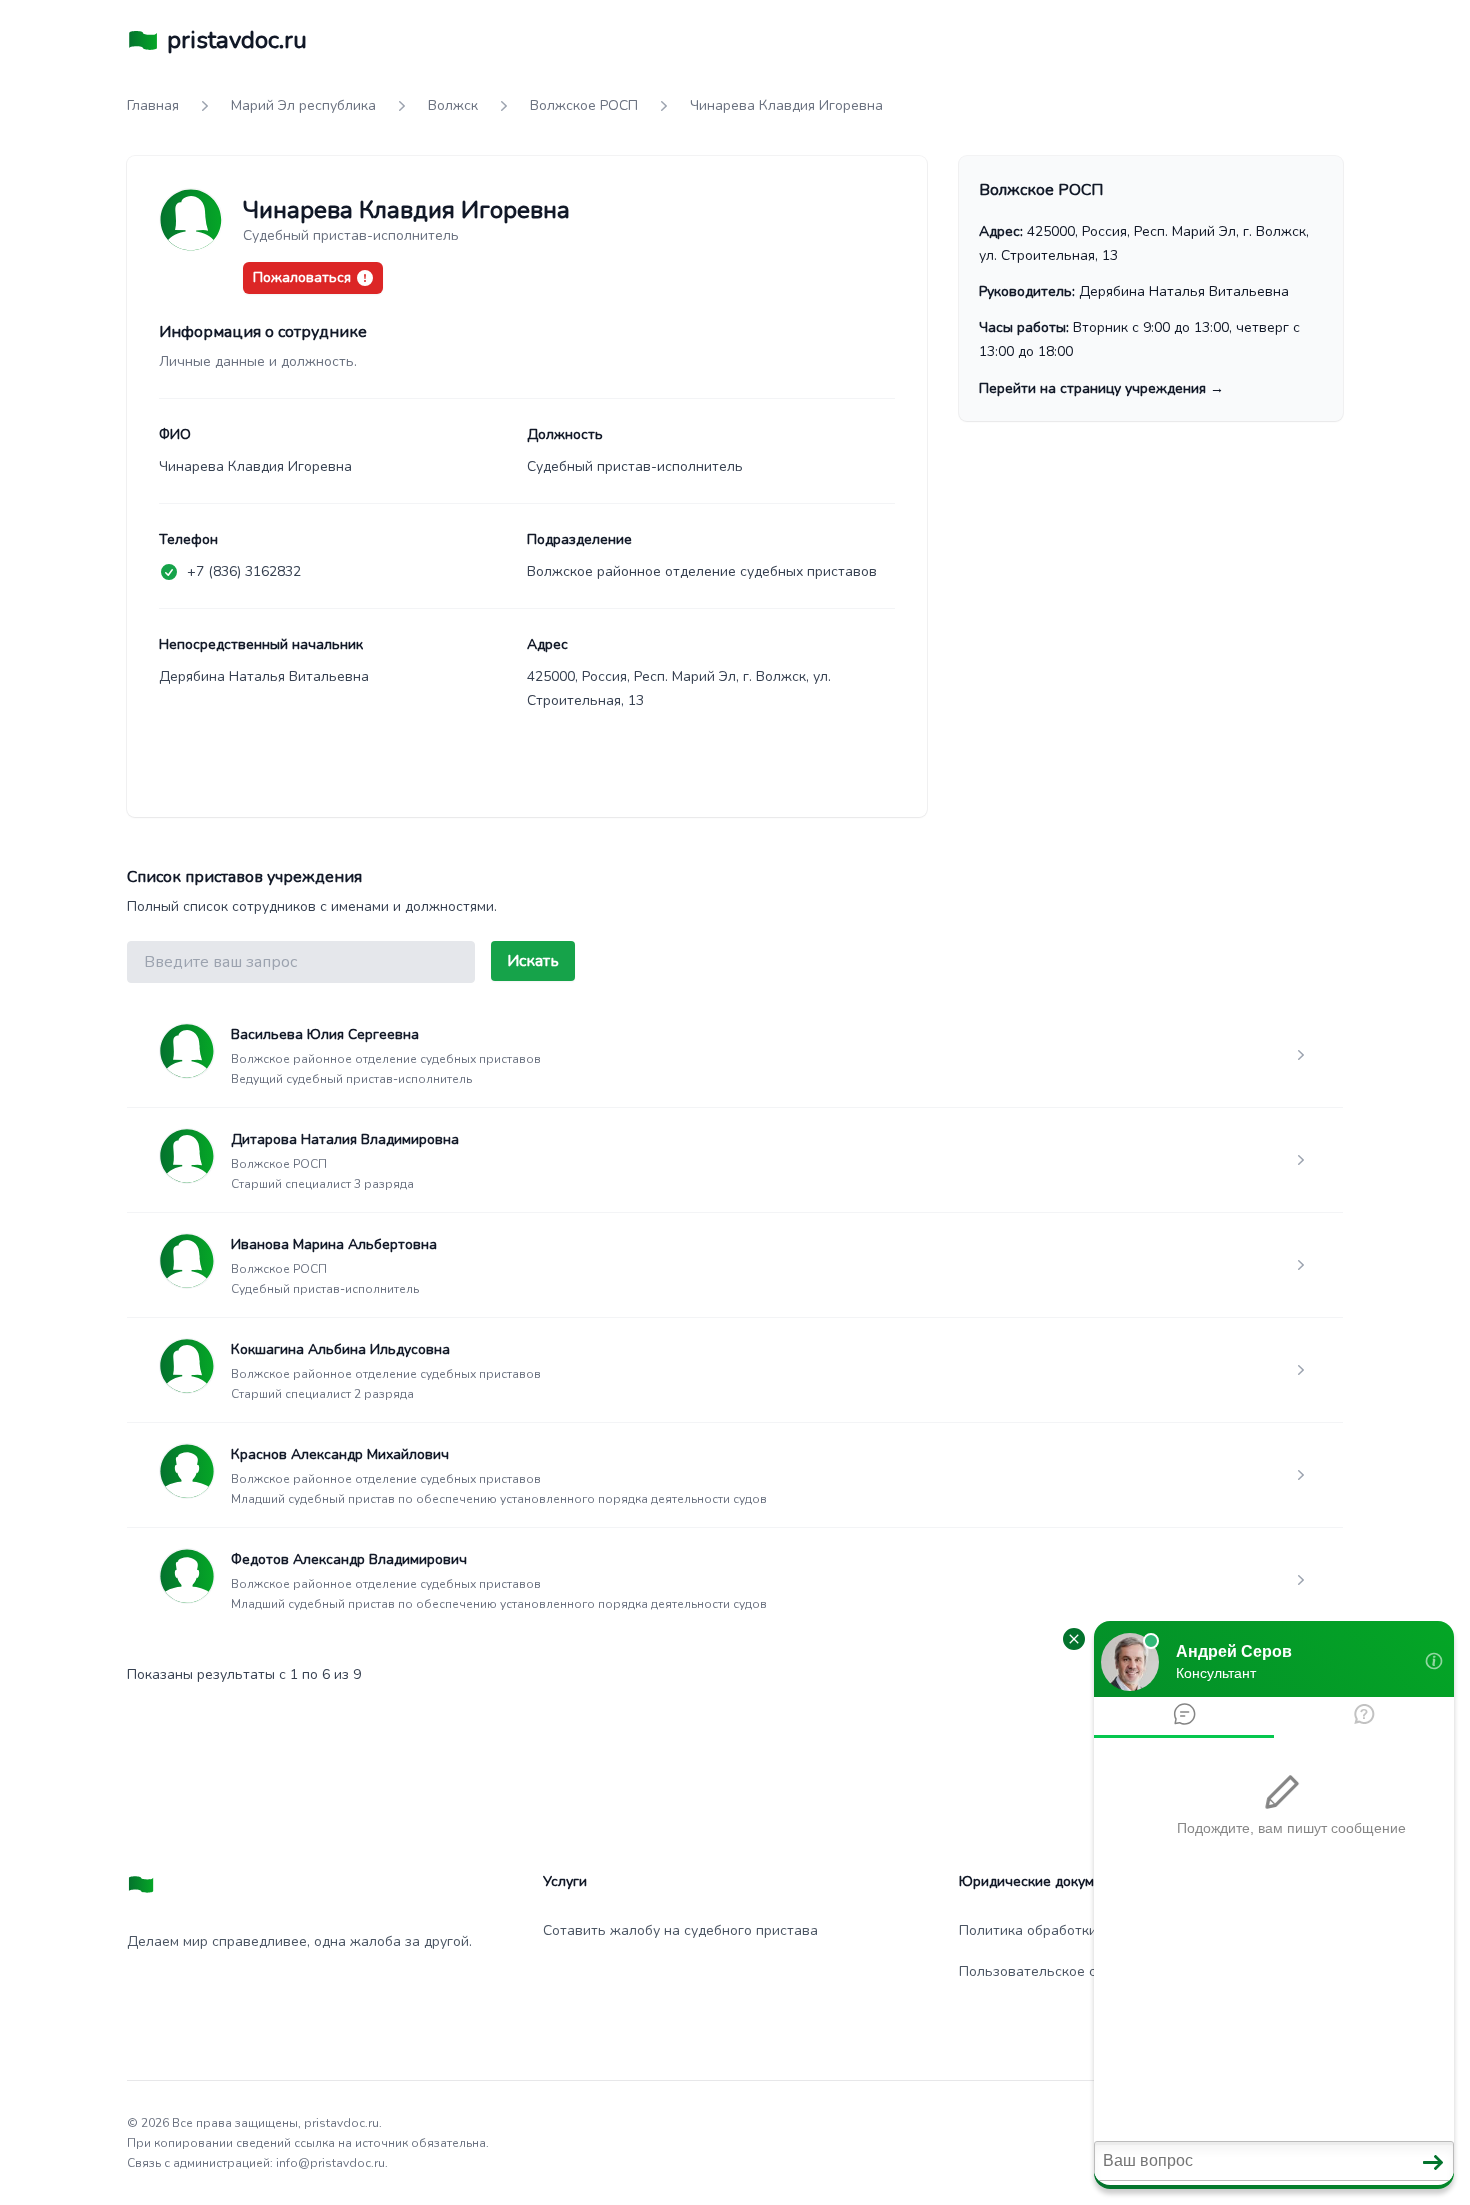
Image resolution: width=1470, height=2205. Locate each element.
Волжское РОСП (584, 105)
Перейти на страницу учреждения (1101, 388)
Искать (533, 961)
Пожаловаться (302, 277)
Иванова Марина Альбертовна (334, 1244)
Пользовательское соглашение (1064, 1971)
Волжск (453, 105)
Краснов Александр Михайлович (340, 1454)
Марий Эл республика (303, 105)
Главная (153, 105)
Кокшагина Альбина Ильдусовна (340, 1349)
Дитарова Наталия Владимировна (345, 1139)
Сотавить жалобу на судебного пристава (680, 1930)
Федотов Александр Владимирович (349, 1559)
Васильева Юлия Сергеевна (325, 1034)
